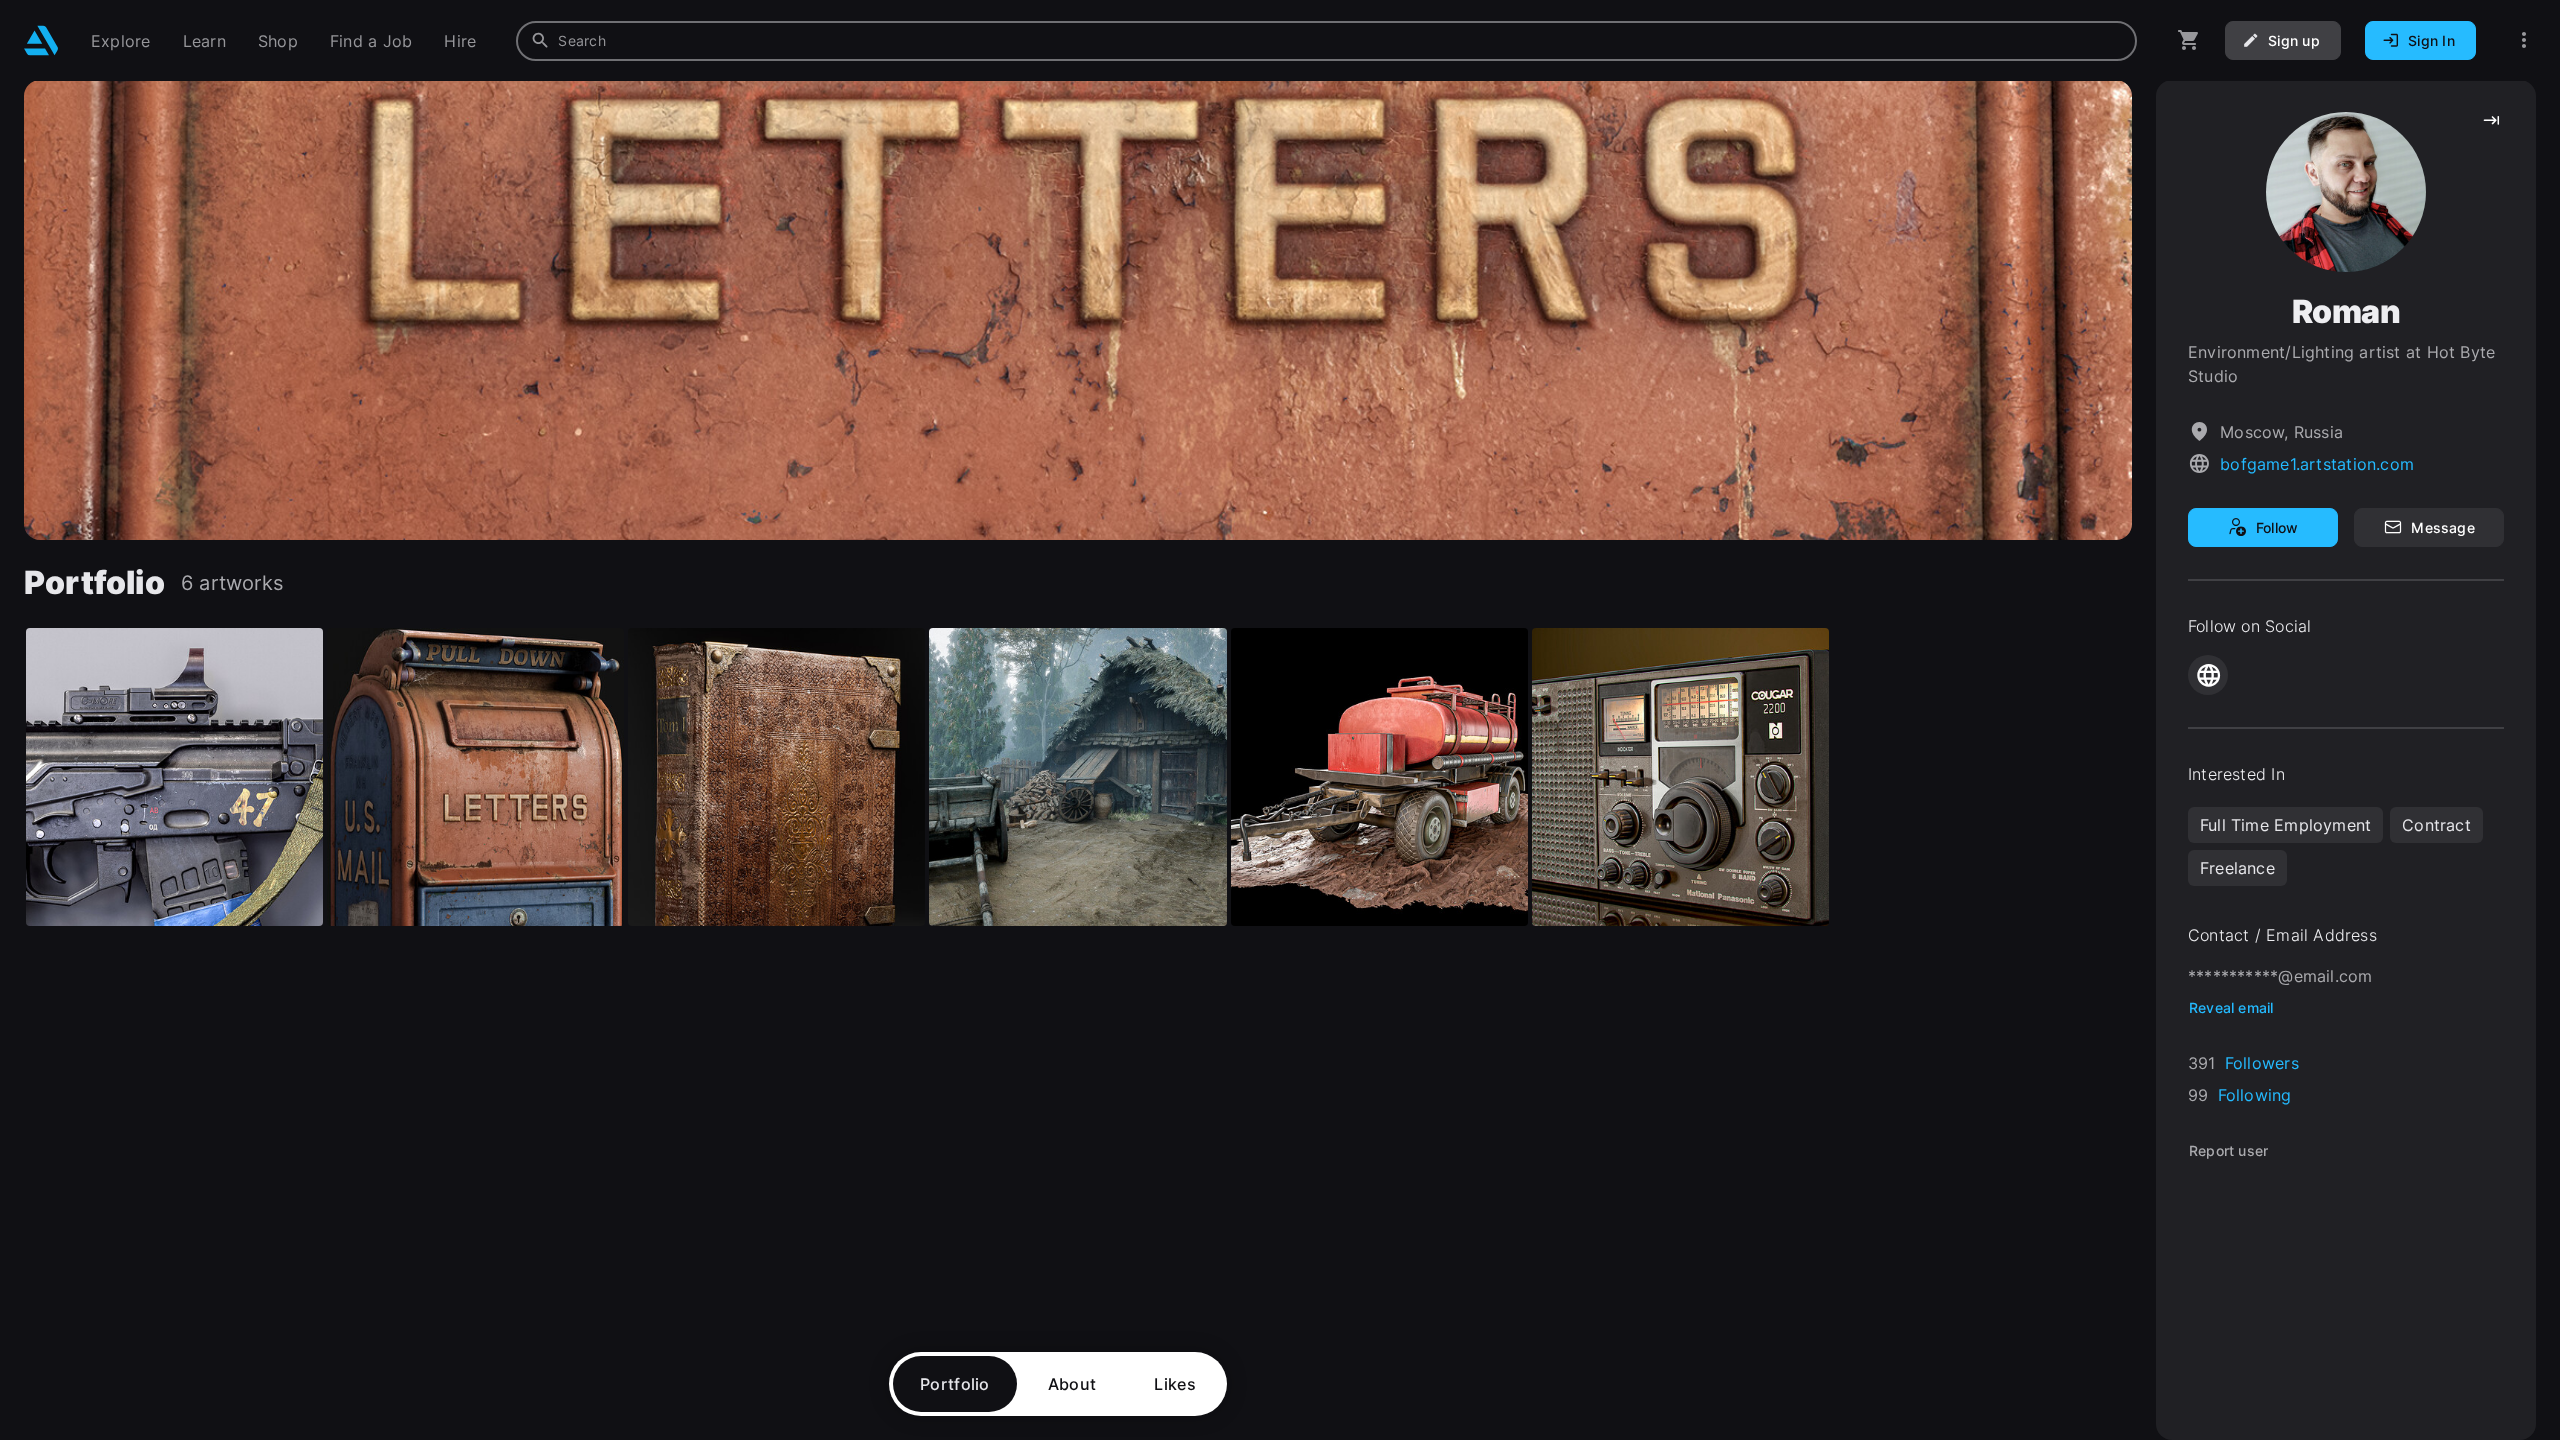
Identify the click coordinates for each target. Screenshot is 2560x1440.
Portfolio (955, 1384)
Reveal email (2231, 1007)
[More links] (2524, 40)
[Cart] (2189, 40)
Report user (2228, 1150)
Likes (1175, 1384)
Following (2255, 1095)
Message (2442, 527)
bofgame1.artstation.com (2317, 464)
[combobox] (1326, 41)
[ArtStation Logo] (41, 40)
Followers (2262, 1063)
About (1072, 1384)
